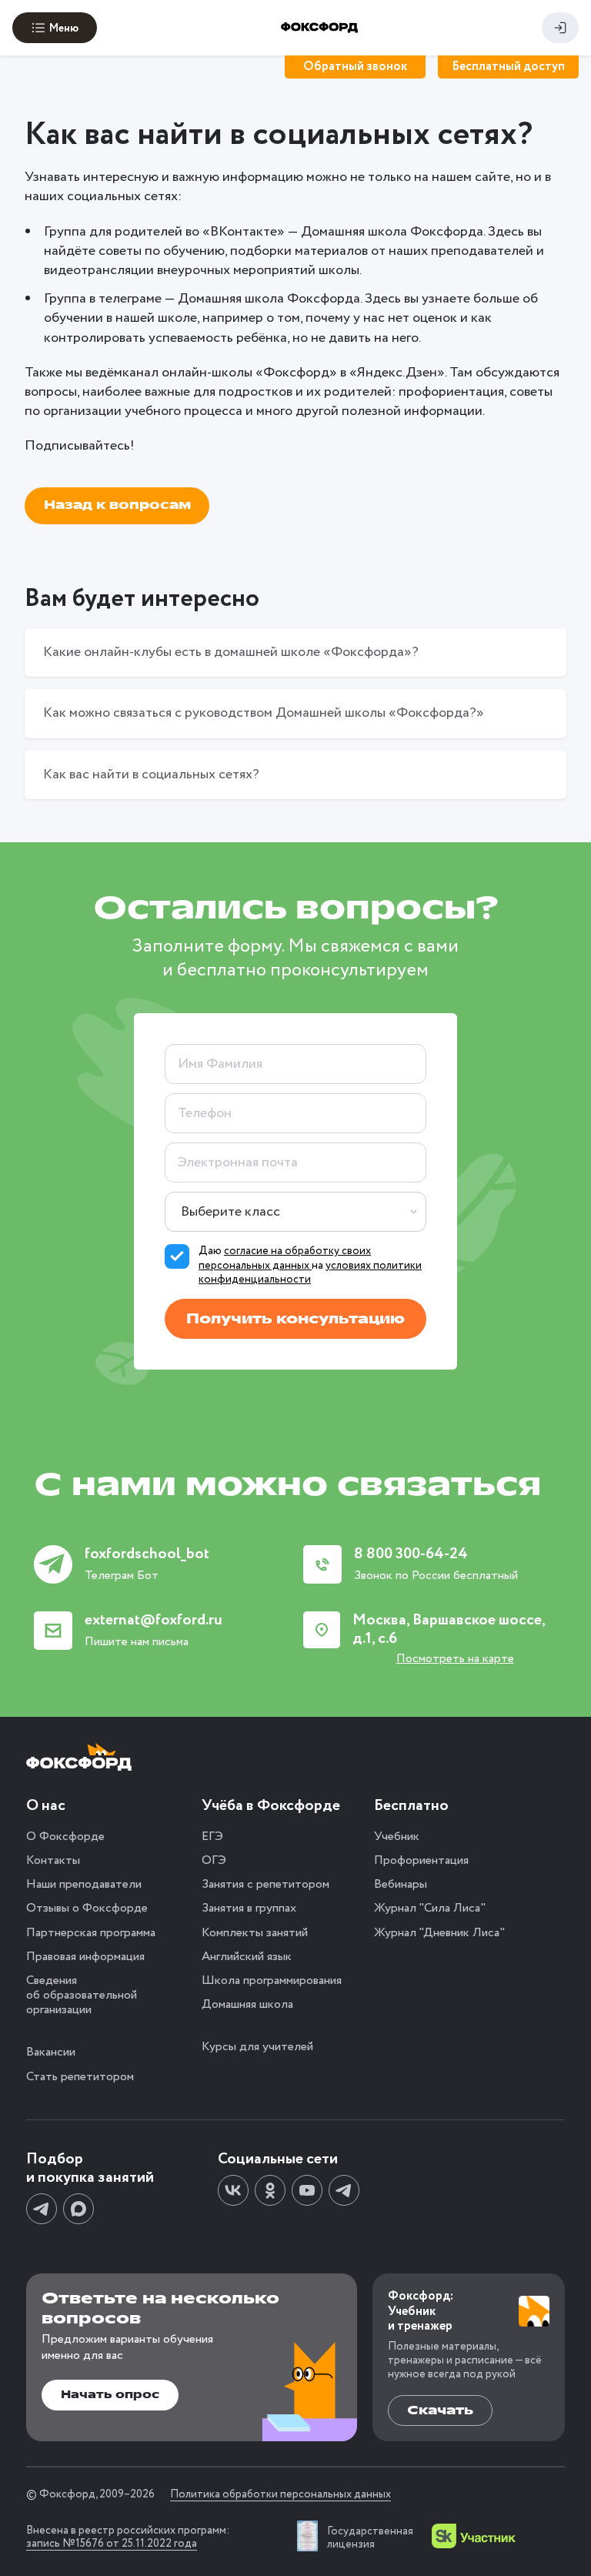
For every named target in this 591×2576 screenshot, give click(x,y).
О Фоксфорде (65, 1837)
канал (140, 373)
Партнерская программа (91, 1933)
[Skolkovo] (474, 2536)
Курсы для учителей (257, 2047)
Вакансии (51, 2052)
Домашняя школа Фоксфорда (392, 232)
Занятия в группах (249, 1908)
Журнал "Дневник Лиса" (439, 1933)
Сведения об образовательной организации (82, 1995)
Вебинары (401, 1884)
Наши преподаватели (84, 1884)
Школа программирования (272, 1981)
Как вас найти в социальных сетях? (151, 774)
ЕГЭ (212, 1837)
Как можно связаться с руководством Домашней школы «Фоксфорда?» (264, 713)
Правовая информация (85, 1957)
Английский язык (247, 1957)
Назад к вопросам (117, 505)
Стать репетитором (80, 2077)
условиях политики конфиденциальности (310, 1273)
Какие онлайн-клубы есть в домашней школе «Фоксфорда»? (231, 652)
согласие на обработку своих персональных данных (285, 1258)
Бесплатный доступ (508, 67)
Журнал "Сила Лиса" (430, 1908)
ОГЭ (214, 1860)
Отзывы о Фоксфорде (87, 1908)
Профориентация (421, 1860)
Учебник (397, 1837)
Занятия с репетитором (265, 1884)
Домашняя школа (247, 2004)
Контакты (53, 1860)
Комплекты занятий (255, 1933)
